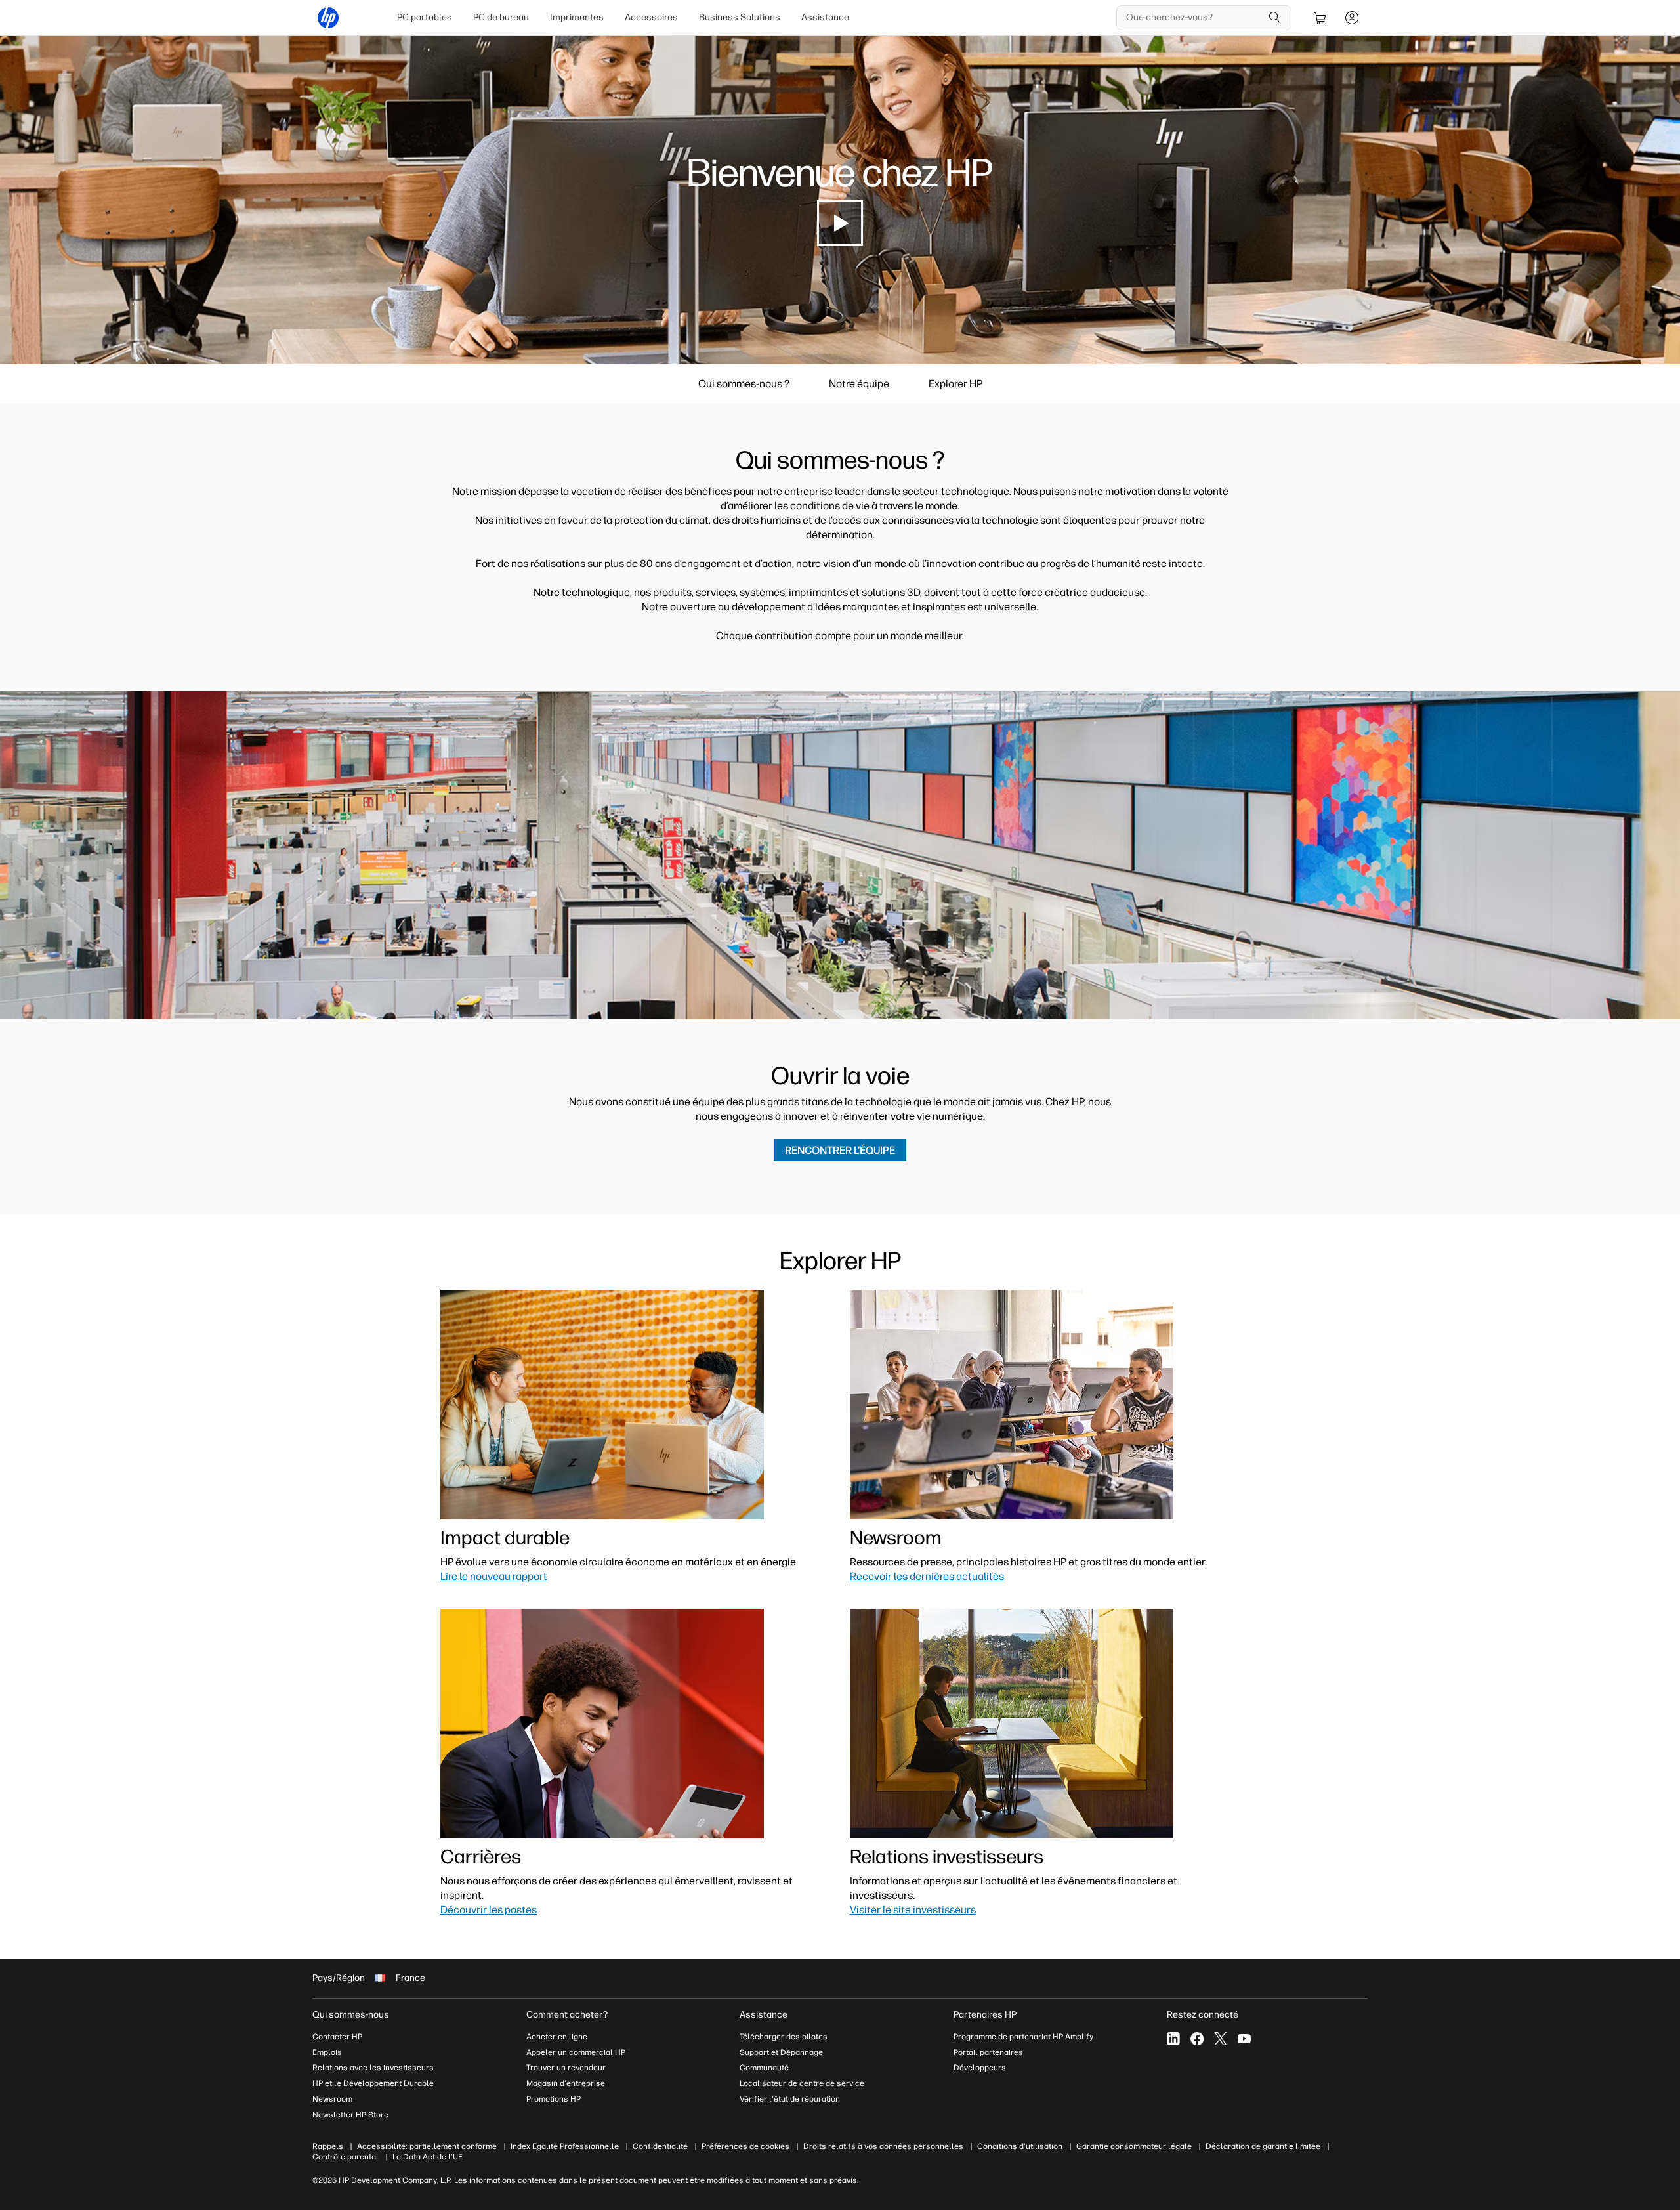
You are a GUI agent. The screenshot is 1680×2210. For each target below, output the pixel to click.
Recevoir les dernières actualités (927, 1576)
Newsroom (332, 2099)
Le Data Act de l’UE (428, 2157)
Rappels (328, 2146)
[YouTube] (1244, 2039)
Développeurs (981, 2068)
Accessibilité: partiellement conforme (427, 2146)
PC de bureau (501, 17)
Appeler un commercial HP (576, 2052)
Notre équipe (859, 384)
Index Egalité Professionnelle (565, 2146)
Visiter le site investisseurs (913, 1910)
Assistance (825, 17)
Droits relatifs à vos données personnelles (883, 2146)
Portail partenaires (988, 2052)
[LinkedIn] (1173, 2039)
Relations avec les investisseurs (373, 2068)
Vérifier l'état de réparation (790, 2099)
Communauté (764, 2068)
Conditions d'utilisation (1020, 2146)
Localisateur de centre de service (802, 2083)
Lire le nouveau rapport (494, 1576)
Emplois (327, 2052)
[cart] (1320, 18)
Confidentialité (660, 2146)
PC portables (425, 17)
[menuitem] (425, 18)
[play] (840, 223)
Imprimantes (577, 17)
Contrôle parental (346, 2157)
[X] (1221, 2039)
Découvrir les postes (489, 1910)
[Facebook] (1197, 2039)
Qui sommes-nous (351, 2015)
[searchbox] (1194, 18)
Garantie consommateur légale (1134, 2146)
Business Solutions (740, 17)
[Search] (1275, 18)
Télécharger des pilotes (784, 2037)
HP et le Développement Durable (373, 2083)
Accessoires (651, 17)
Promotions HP (554, 2099)
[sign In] (1352, 18)
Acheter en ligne (557, 2037)
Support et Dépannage (781, 2052)
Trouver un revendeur (566, 2068)
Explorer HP (955, 384)
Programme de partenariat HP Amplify (1023, 2037)
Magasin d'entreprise (567, 2083)
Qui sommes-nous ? (744, 384)
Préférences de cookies (745, 2146)
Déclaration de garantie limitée (1263, 2146)
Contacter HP (337, 2037)
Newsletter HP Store (350, 2115)
